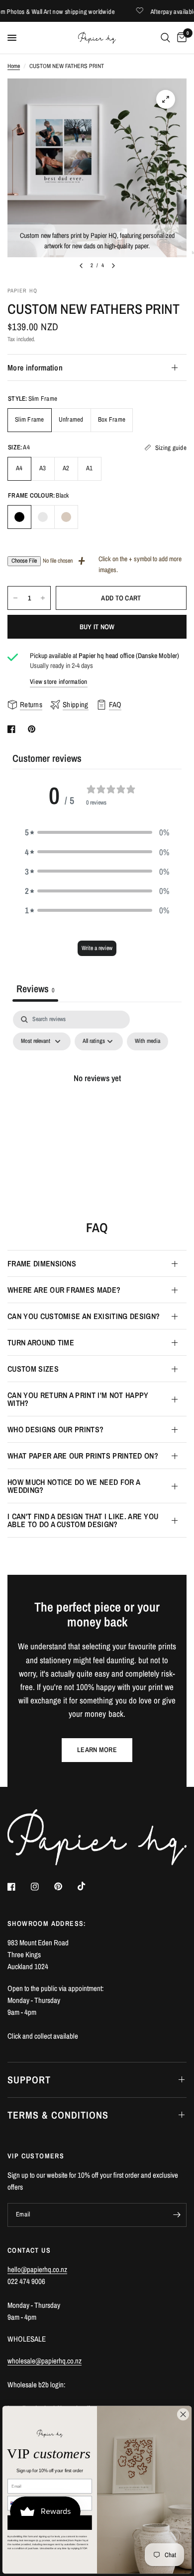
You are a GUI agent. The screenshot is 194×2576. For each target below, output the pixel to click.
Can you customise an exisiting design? (84, 1316)
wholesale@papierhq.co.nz (45, 2361)
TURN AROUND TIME (41, 1342)
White (43, 517)
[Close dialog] (183, 2414)
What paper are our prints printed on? (83, 1456)
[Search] (165, 38)
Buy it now (97, 627)
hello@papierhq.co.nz (37, 2269)
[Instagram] (42, 1887)
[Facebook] (18, 1887)
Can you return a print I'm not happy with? (78, 1399)
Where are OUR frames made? (64, 1290)
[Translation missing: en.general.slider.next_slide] (113, 266)
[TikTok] (89, 1886)
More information (35, 368)
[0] (180, 38)
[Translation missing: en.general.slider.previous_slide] (81, 266)
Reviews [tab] (35, 989)
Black (19, 517)
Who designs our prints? (55, 1429)
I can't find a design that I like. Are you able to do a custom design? (83, 1520)
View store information (59, 682)
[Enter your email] (177, 2215)
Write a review (97, 948)
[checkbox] (147, 1041)
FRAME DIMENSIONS (42, 1263)
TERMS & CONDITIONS (58, 2115)
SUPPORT (29, 2080)
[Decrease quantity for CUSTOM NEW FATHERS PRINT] (15, 598)
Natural (66, 517)
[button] (97, 832)
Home (14, 66)
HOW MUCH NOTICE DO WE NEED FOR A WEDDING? (74, 1486)
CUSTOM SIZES (33, 1369)
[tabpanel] (97, 1100)
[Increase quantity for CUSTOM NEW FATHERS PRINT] (43, 598)
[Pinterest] (65, 1886)
